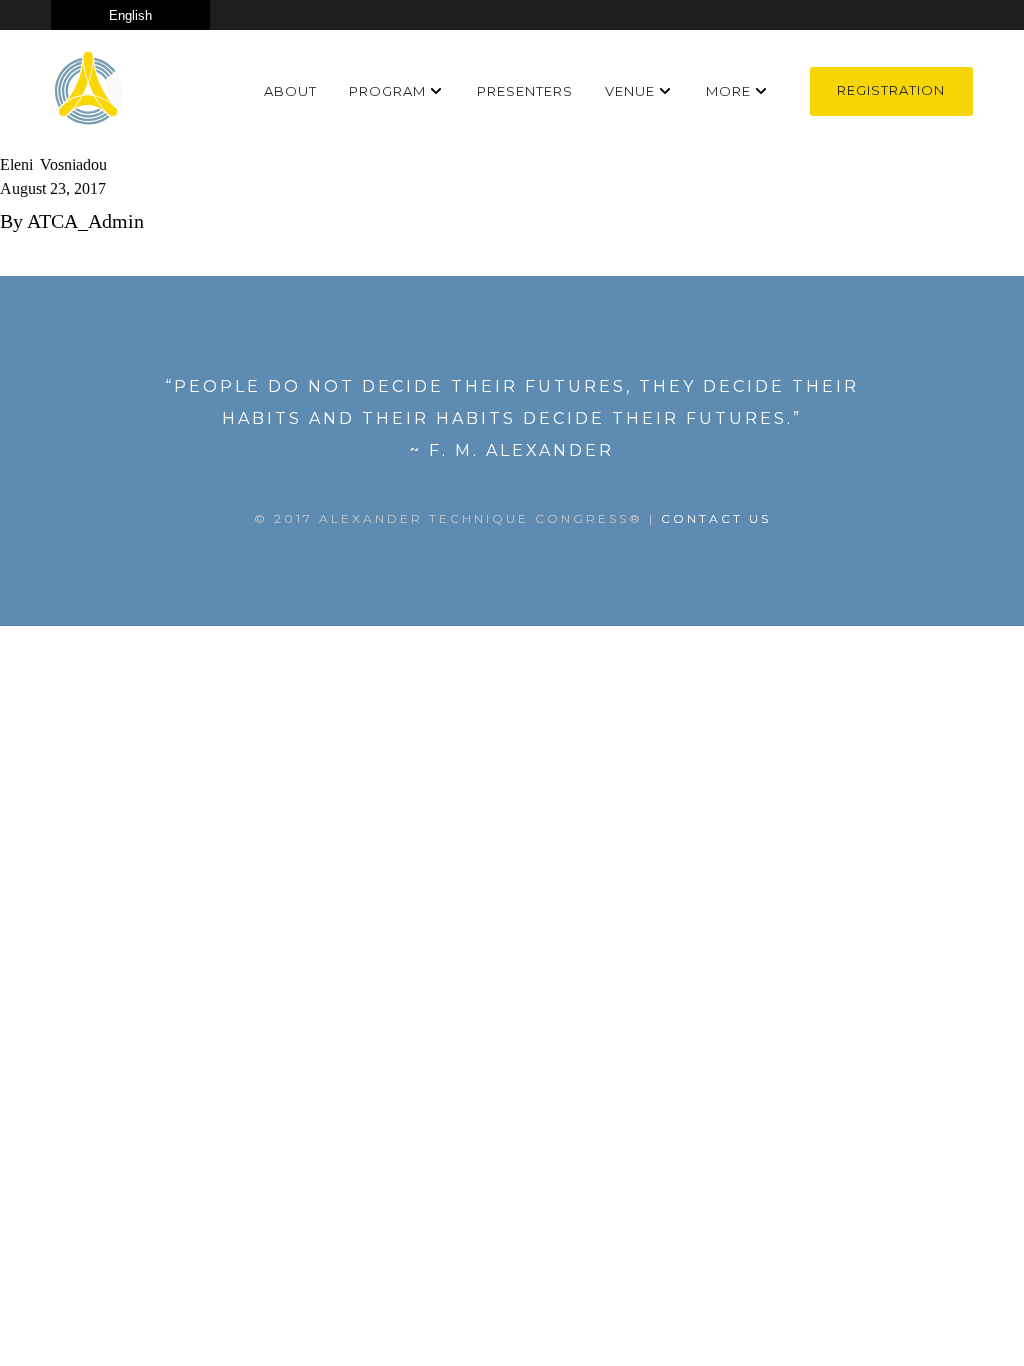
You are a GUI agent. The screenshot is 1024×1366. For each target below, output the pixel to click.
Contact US (716, 518)
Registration (891, 90)
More (728, 91)
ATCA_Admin (85, 221)
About (290, 91)
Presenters (525, 91)
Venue (630, 91)
